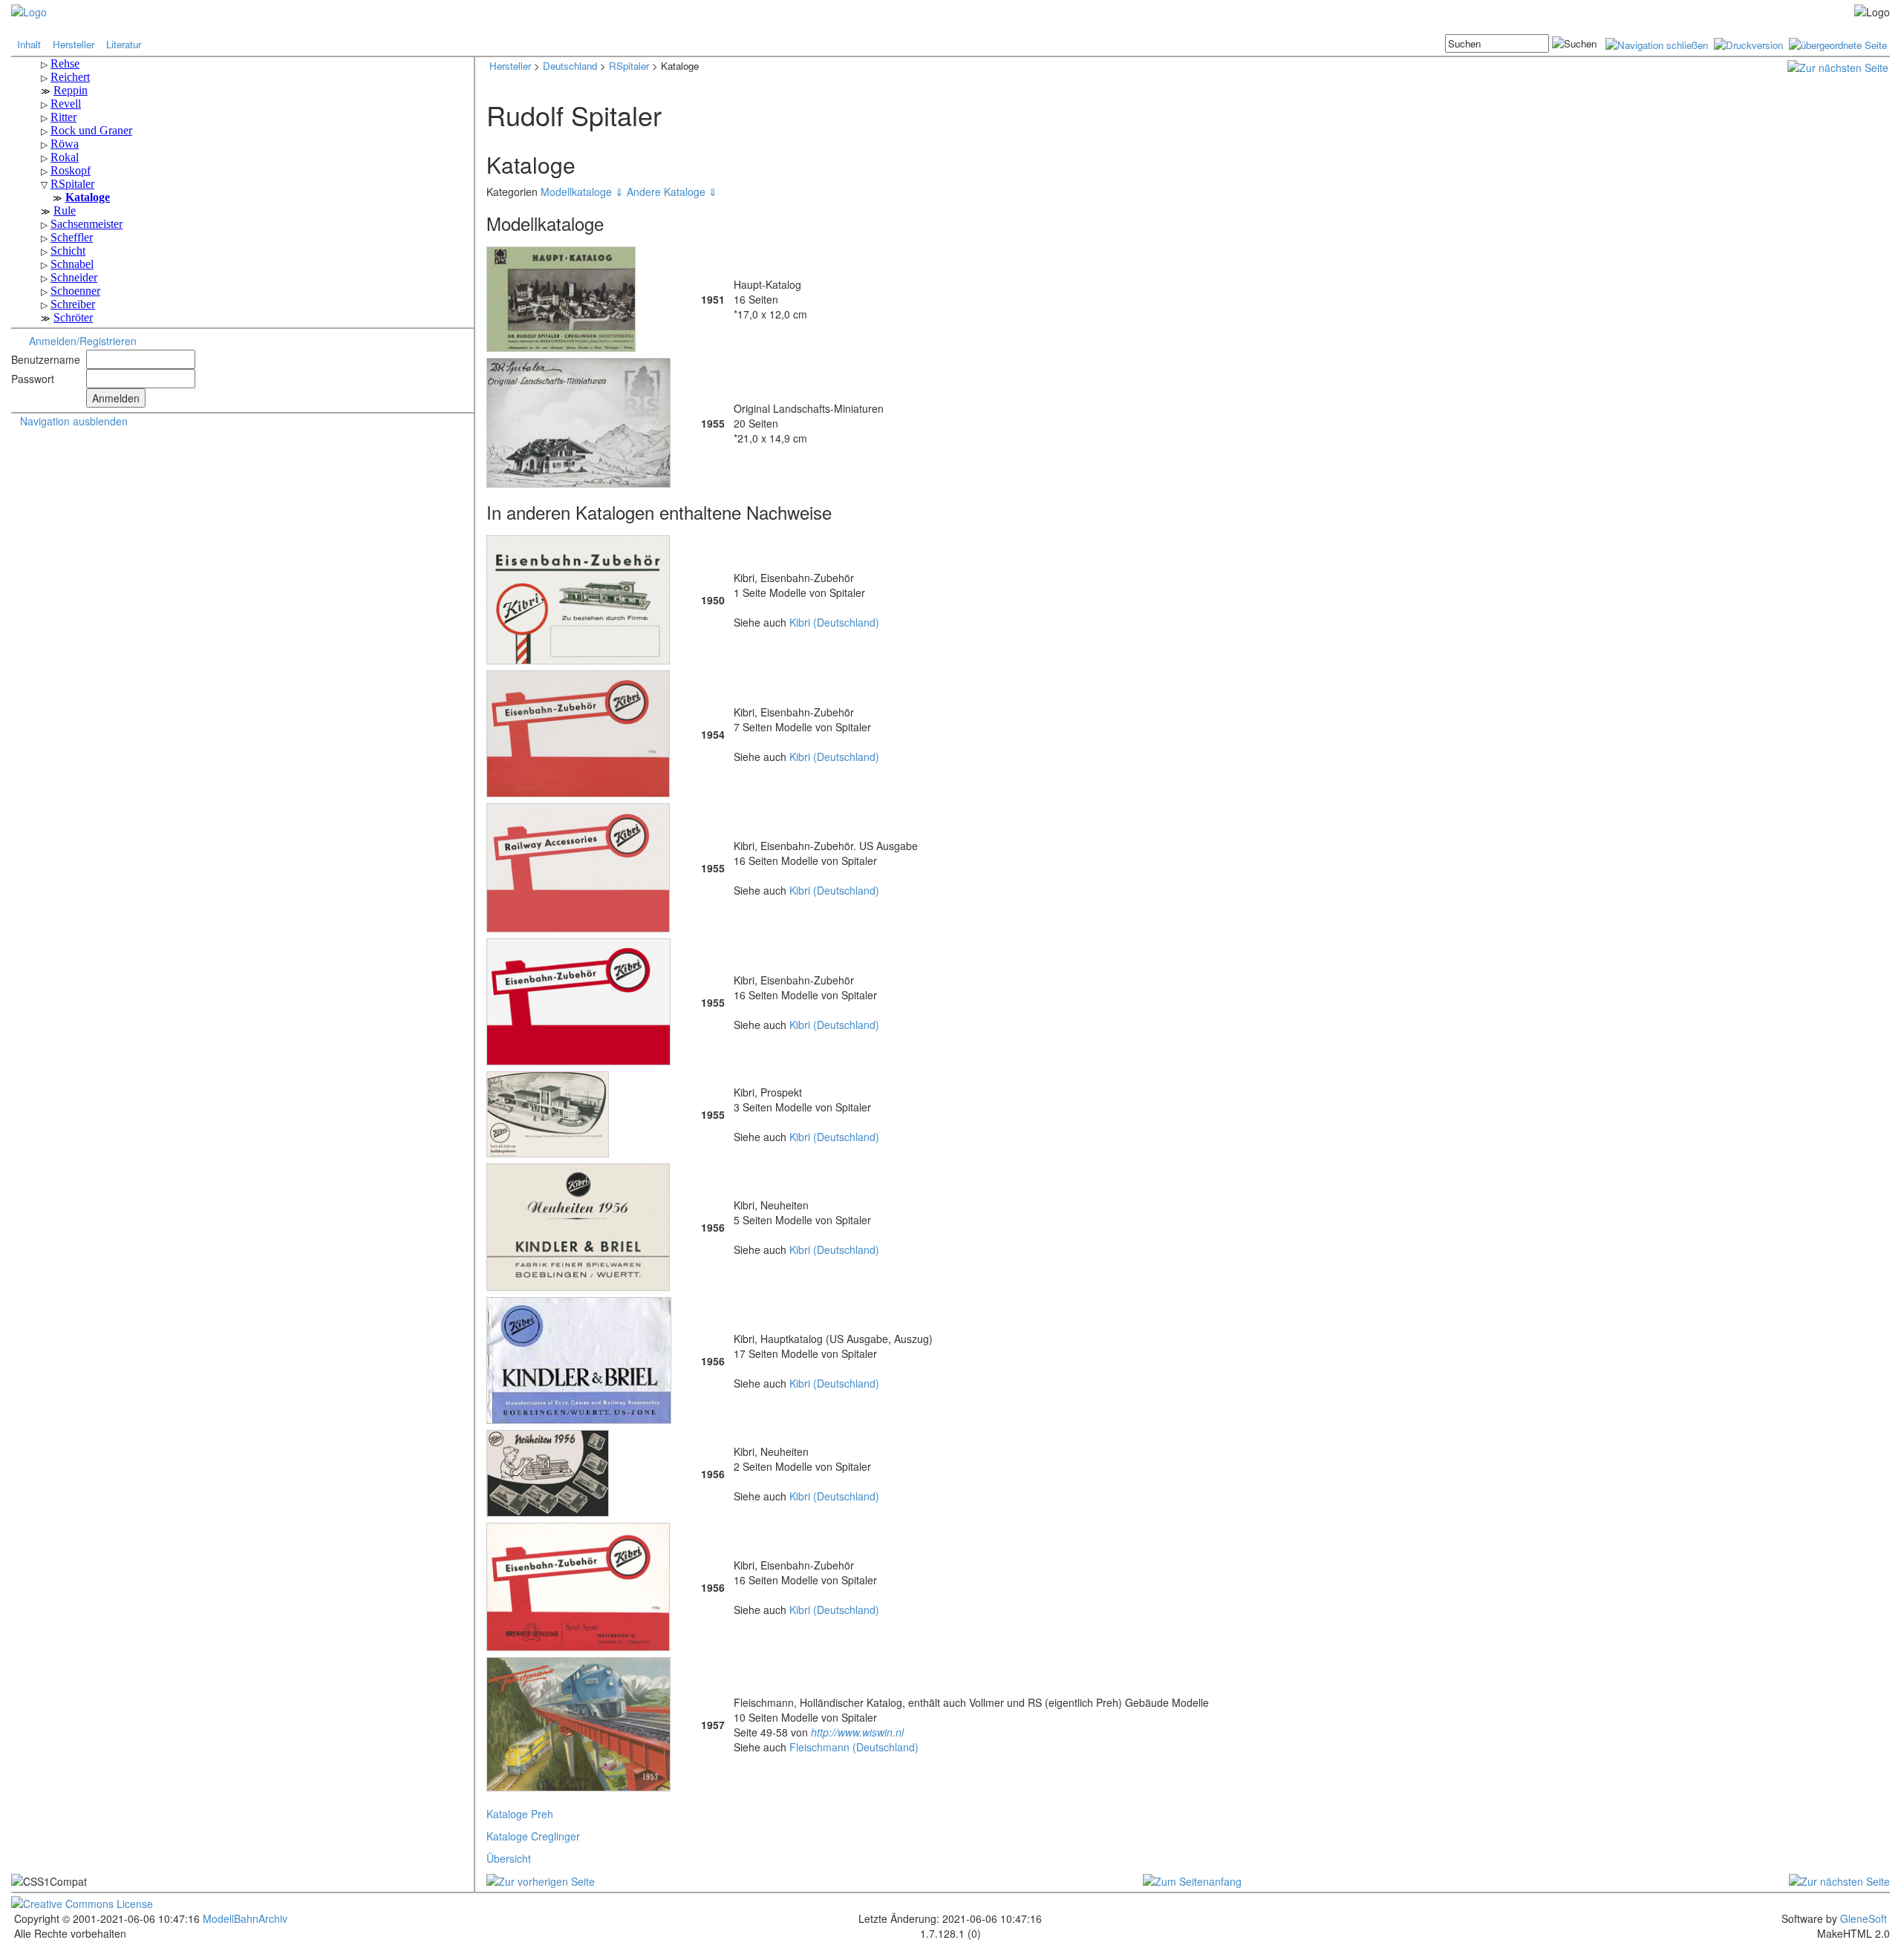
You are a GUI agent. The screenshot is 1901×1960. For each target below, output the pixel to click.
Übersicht (509, 1858)
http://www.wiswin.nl (857, 1732)
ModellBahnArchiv (244, 1918)
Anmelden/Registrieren (83, 341)
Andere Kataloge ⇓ (672, 192)
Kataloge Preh (520, 1814)
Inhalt (29, 44)
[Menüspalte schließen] (1657, 43)
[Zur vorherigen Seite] (541, 1879)
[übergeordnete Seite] (1838, 43)
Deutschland (570, 66)
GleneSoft (1863, 1918)
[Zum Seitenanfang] (1192, 1879)
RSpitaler (629, 66)
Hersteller (74, 44)
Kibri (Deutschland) (834, 622)
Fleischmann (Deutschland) (854, 1747)
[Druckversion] (1748, 43)
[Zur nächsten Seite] (1838, 66)
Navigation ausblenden (74, 421)
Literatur (124, 44)
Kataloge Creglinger (533, 1836)
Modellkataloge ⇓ (584, 192)
